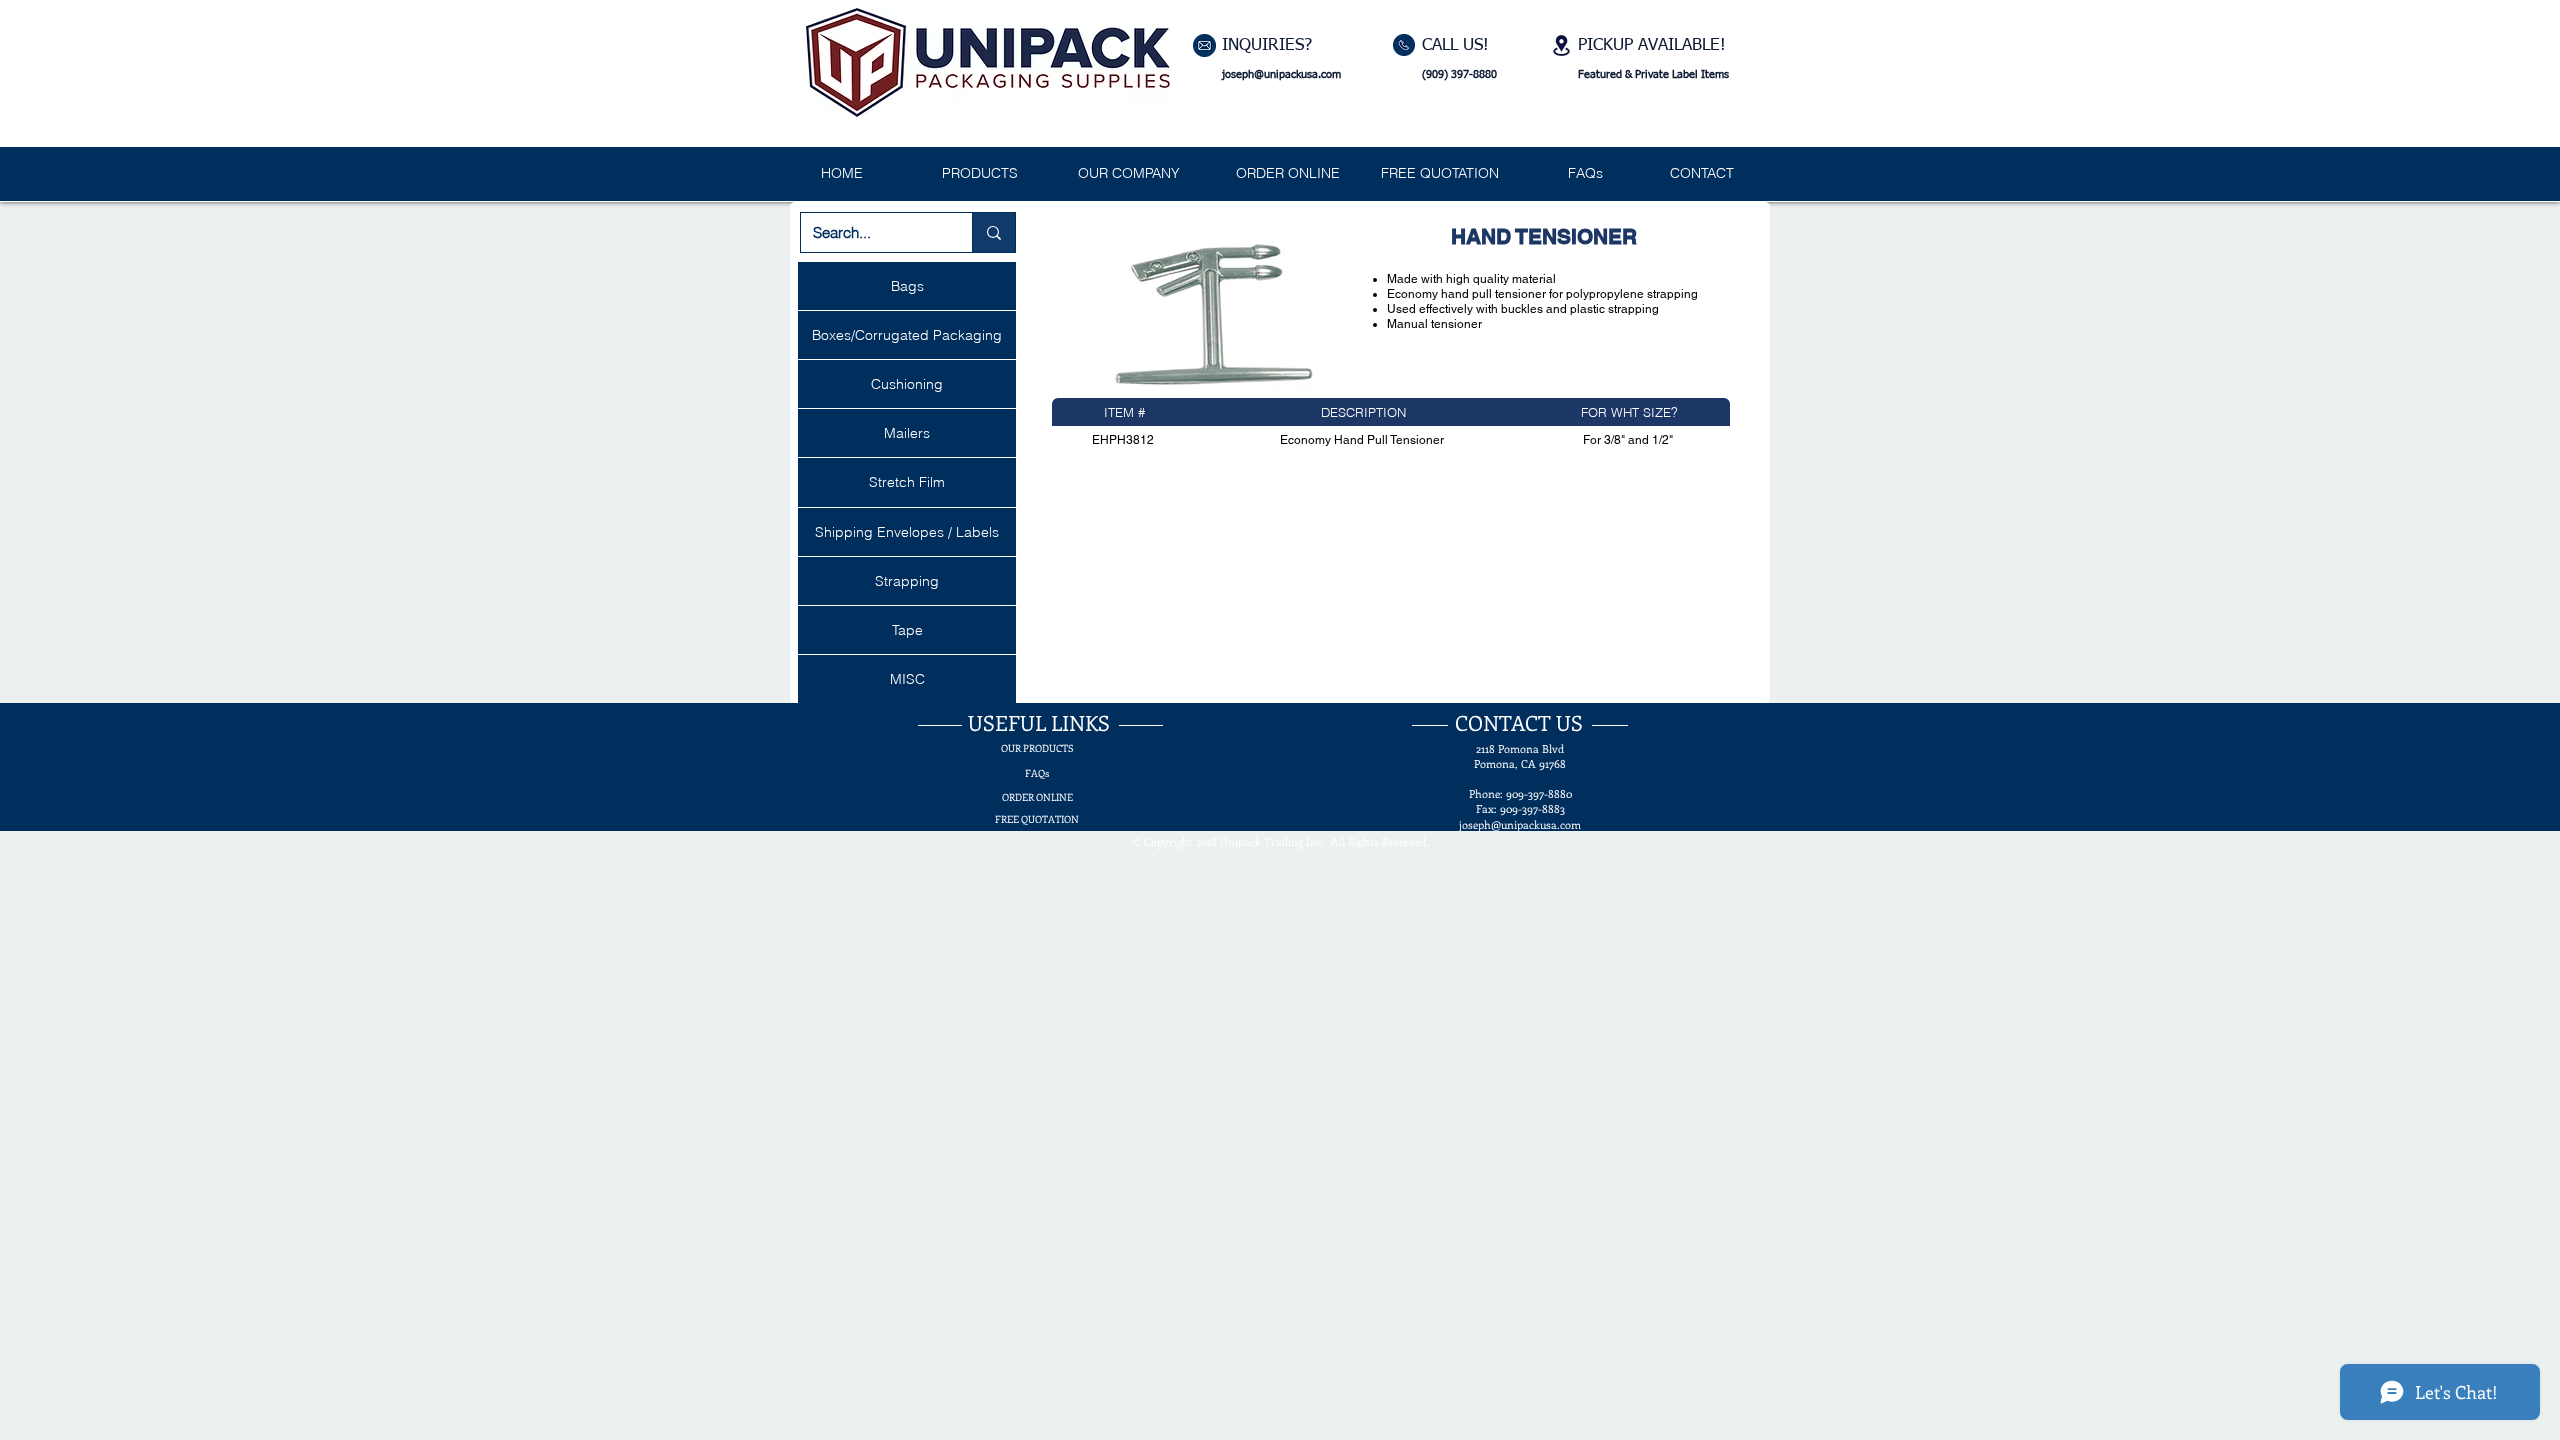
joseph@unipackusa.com (1281, 74)
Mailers (907, 433)
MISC (907, 679)
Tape (907, 630)
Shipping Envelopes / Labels (907, 532)
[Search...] (993, 232)
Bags (907, 286)
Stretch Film (907, 482)
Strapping (907, 581)
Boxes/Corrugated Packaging (907, 335)
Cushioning (907, 384)
